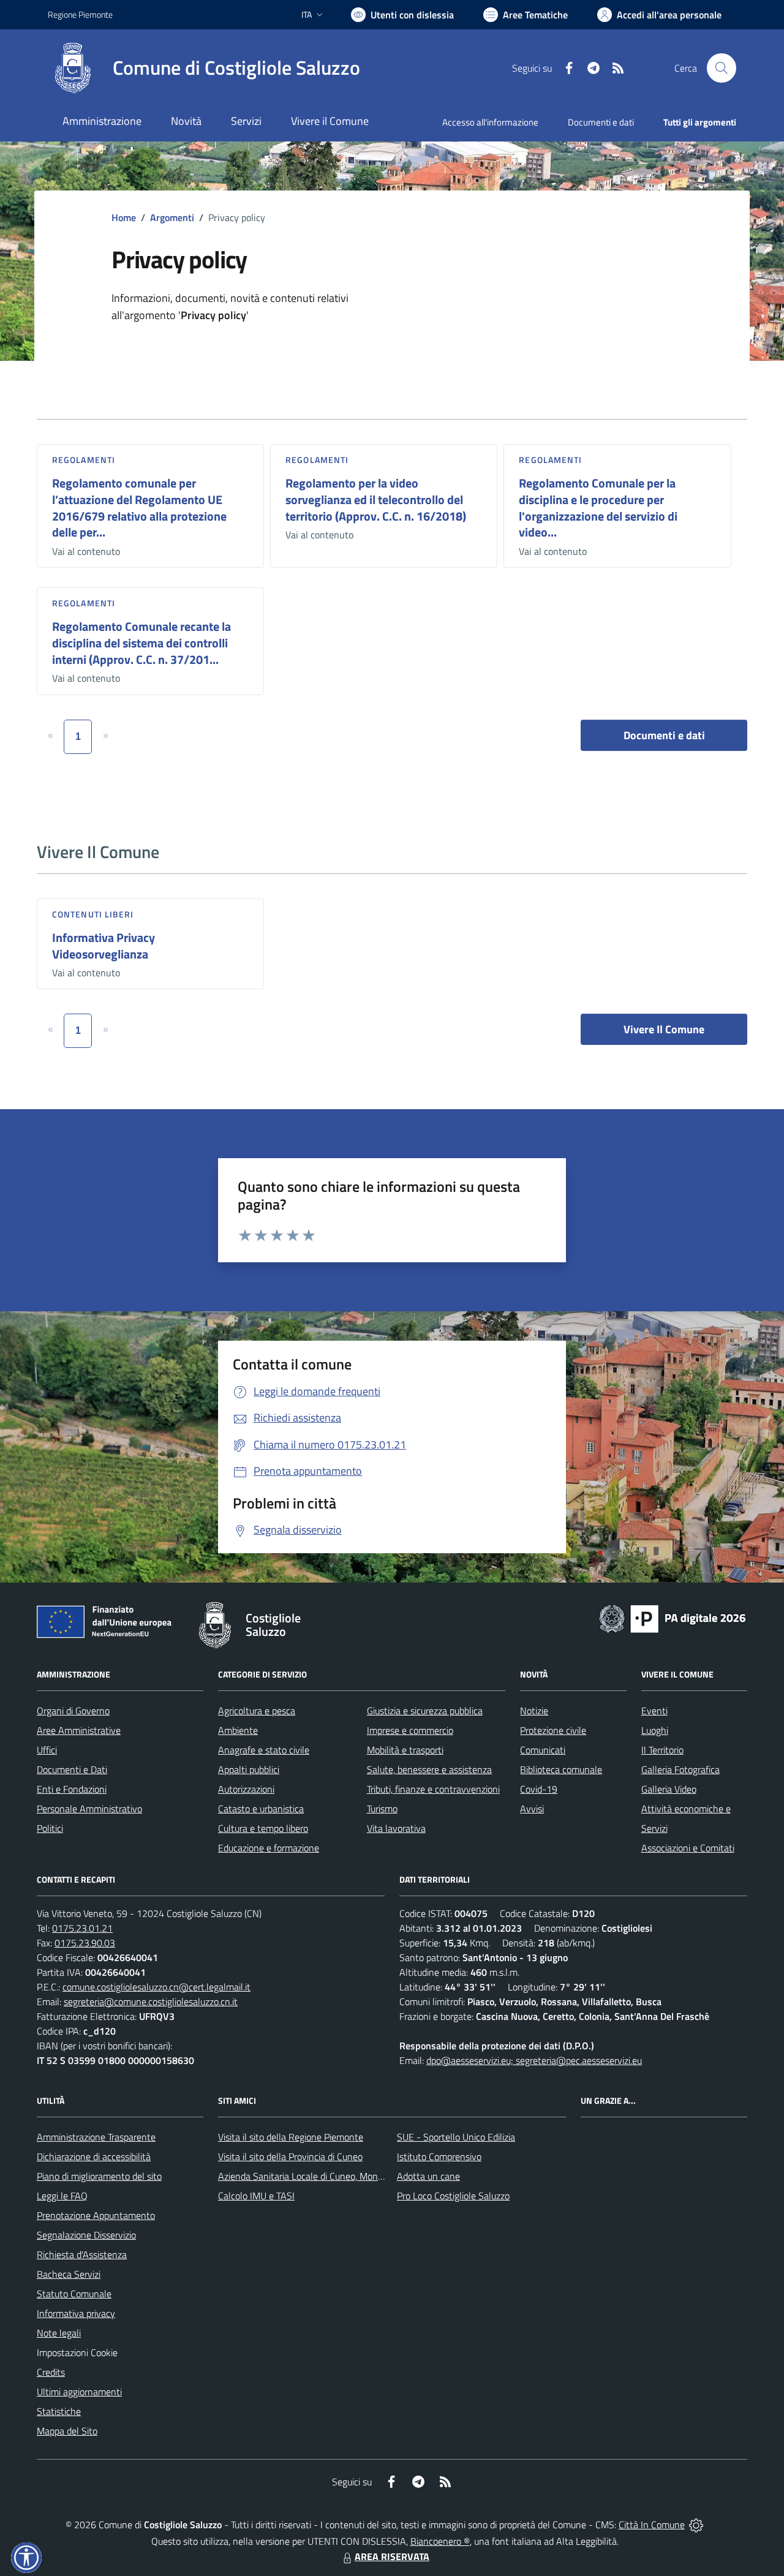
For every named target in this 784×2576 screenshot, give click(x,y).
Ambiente (238, 1730)
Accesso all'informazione (490, 122)
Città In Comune (652, 2525)
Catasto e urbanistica (261, 1809)
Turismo (382, 1809)
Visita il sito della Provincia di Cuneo (290, 2156)
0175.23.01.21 (82, 1928)
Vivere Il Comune (664, 1029)
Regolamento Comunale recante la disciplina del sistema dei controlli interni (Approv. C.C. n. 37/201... (141, 642)
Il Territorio (662, 1750)
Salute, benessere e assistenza (429, 1769)
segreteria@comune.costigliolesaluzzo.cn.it (151, 2002)
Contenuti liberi (93, 914)
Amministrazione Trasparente (96, 2137)
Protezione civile (553, 1730)
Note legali (59, 2333)
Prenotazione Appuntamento (96, 2215)
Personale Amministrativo (89, 1809)
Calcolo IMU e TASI (256, 2196)
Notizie (534, 1711)
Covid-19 (539, 1789)
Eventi (654, 1711)
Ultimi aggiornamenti (79, 2392)
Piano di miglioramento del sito (99, 2176)
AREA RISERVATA (392, 2556)
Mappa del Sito (67, 2431)
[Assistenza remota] (696, 2525)
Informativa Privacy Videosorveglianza (104, 946)
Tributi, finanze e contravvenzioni (433, 1789)
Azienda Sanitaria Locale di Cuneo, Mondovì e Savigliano (332, 2176)
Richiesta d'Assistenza (82, 2254)
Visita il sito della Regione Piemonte (291, 2137)
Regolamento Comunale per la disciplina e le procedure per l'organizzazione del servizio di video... (598, 507)
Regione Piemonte (80, 14)
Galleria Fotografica (680, 1769)
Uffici (47, 1750)
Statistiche (59, 2411)
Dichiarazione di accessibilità (94, 2156)
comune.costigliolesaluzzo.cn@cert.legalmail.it (156, 1987)
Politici (50, 1828)
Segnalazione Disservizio (86, 2235)
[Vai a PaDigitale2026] (673, 1618)
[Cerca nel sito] (722, 68)
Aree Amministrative (79, 1730)
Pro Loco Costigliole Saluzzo (453, 2196)
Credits (51, 2372)
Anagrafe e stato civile (264, 1750)
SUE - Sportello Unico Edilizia (456, 2137)
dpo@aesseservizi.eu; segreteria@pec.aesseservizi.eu (534, 2060)
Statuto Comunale (74, 2294)
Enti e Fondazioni (72, 1789)
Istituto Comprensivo (439, 2156)
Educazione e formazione (269, 1848)
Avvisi (532, 1809)
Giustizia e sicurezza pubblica (425, 1711)
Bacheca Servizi (69, 2274)
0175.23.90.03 (85, 1943)
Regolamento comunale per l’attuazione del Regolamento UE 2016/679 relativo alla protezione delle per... (139, 507)
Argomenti (172, 217)
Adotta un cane (428, 2176)
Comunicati (543, 1750)
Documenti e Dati (72, 1769)
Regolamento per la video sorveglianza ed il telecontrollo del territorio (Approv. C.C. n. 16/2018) (376, 499)
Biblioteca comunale (561, 1769)
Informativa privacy (76, 2313)
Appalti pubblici (249, 1769)
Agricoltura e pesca (257, 1711)
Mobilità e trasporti (405, 1750)
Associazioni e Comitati (688, 1848)
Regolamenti (84, 460)
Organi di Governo (73, 1711)
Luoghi (655, 1730)
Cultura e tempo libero (263, 1828)
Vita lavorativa (396, 1828)
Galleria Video (669, 1789)
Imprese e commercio (410, 1730)
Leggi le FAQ (62, 2196)
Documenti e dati (664, 735)
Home (124, 217)
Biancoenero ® (440, 2541)
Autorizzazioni (246, 1789)
